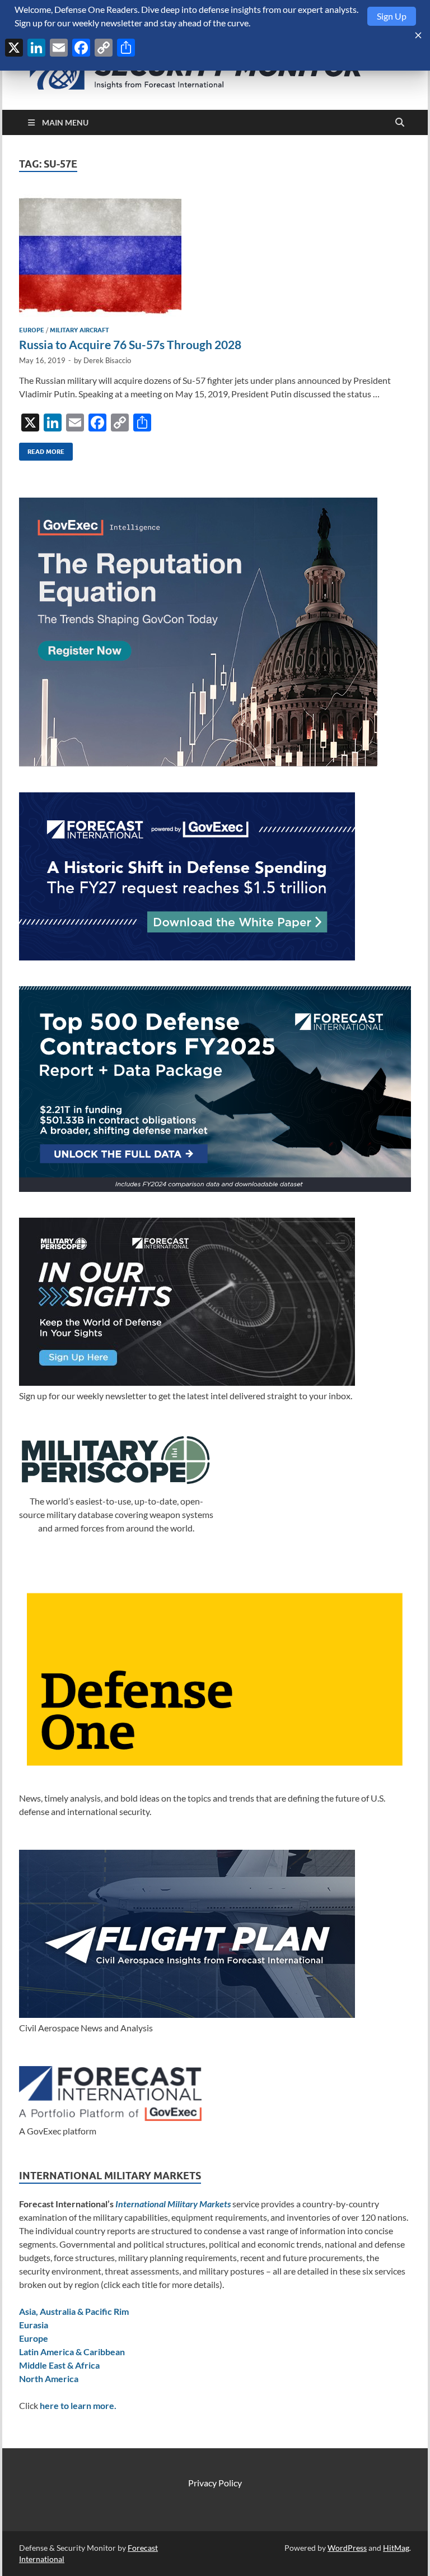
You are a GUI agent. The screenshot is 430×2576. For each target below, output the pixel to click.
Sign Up (392, 16)
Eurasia (34, 2325)
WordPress (347, 2548)
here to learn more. (78, 2405)
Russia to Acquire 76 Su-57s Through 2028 (130, 344)
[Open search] (400, 123)
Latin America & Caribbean (72, 2352)
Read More (42, 449)
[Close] (418, 35)
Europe (32, 330)
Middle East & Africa (59, 2365)
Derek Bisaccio (107, 360)
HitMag (396, 2548)
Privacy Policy (215, 2483)
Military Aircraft (80, 330)
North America (49, 2378)
